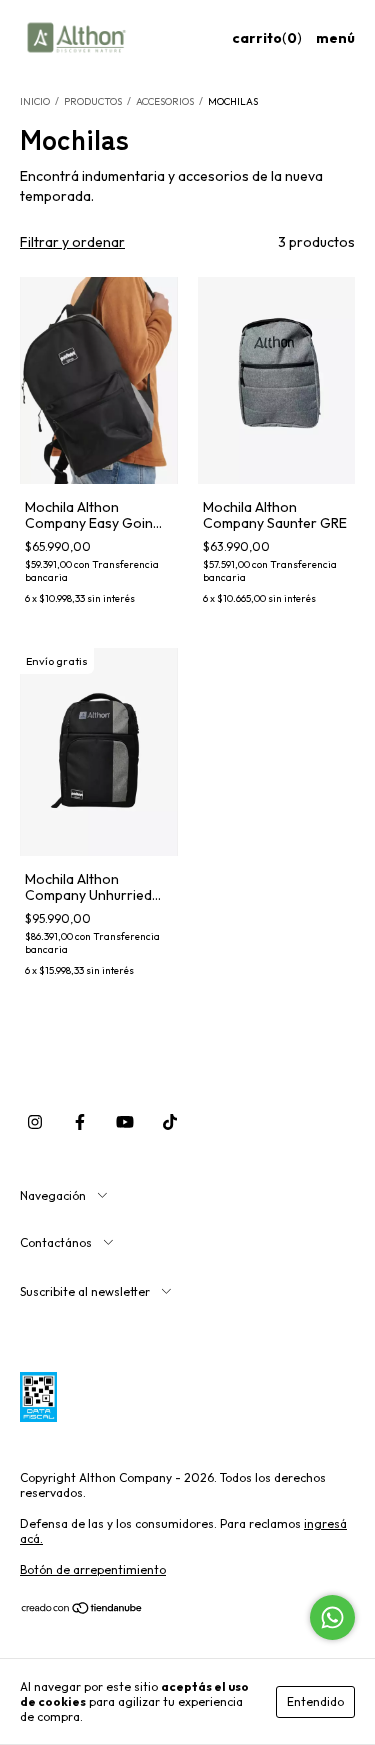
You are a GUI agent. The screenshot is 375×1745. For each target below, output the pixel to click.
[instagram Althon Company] (35, 1123)
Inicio (35, 101)
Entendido (315, 1701)
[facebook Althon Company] (80, 1123)
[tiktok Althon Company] (170, 1123)
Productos (93, 101)
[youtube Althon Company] (125, 1123)
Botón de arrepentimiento (93, 1569)
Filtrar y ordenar (72, 242)
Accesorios (165, 101)
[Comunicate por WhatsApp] (332, 1617)
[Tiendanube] (82, 1610)
